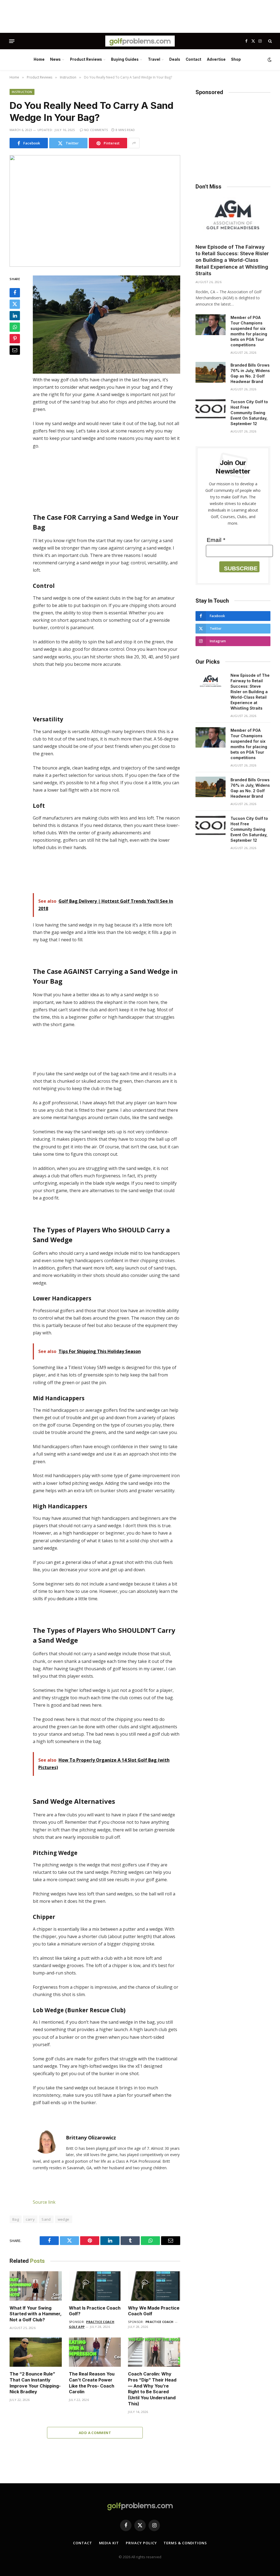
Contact (193, 59)
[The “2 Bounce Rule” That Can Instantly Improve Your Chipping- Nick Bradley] (36, 2352)
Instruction (22, 92)
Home (39, 59)
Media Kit (109, 2543)
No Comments (96, 130)
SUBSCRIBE (241, 568)
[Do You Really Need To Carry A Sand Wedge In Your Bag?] (95, 211)
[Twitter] (15, 304)
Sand (46, 2219)
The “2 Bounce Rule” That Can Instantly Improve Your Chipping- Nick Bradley (35, 2383)
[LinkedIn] (15, 316)
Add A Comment (95, 2433)
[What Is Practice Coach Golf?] (95, 2286)
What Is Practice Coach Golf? (95, 2311)
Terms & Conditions (185, 2543)
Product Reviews (86, 59)
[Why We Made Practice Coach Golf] (154, 2286)
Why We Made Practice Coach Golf (154, 2311)
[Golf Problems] (140, 41)
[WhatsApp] (15, 327)
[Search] (269, 41)
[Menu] (12, 41)
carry (30, 2219)
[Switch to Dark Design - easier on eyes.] (269, 60)
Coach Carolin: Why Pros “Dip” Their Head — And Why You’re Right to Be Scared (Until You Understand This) (152, 2389)
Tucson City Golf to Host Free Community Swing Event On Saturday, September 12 (249, 413)
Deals (175, 59)
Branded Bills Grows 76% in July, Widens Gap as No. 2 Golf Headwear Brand (250, 373)
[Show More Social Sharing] (134, 143)
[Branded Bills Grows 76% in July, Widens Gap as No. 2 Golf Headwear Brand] (211, 372)
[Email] (15, 350)
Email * (216, 540)
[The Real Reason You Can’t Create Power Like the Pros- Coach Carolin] (95, 2352)
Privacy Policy (141, 2543)
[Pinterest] (15, 339)
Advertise (216, 59)
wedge (64, 2219)
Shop (236, 59)
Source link (44, 2202)
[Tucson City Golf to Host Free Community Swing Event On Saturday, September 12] (211, 409)
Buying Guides (125, 59)
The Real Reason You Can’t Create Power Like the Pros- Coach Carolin (92, 2383)
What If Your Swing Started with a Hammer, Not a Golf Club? (36, 2314)
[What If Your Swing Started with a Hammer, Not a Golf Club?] (36, 2286)
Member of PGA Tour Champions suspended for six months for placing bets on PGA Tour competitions (249, 331)
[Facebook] (15, 293)
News (55, 59)
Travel (154, 59)
